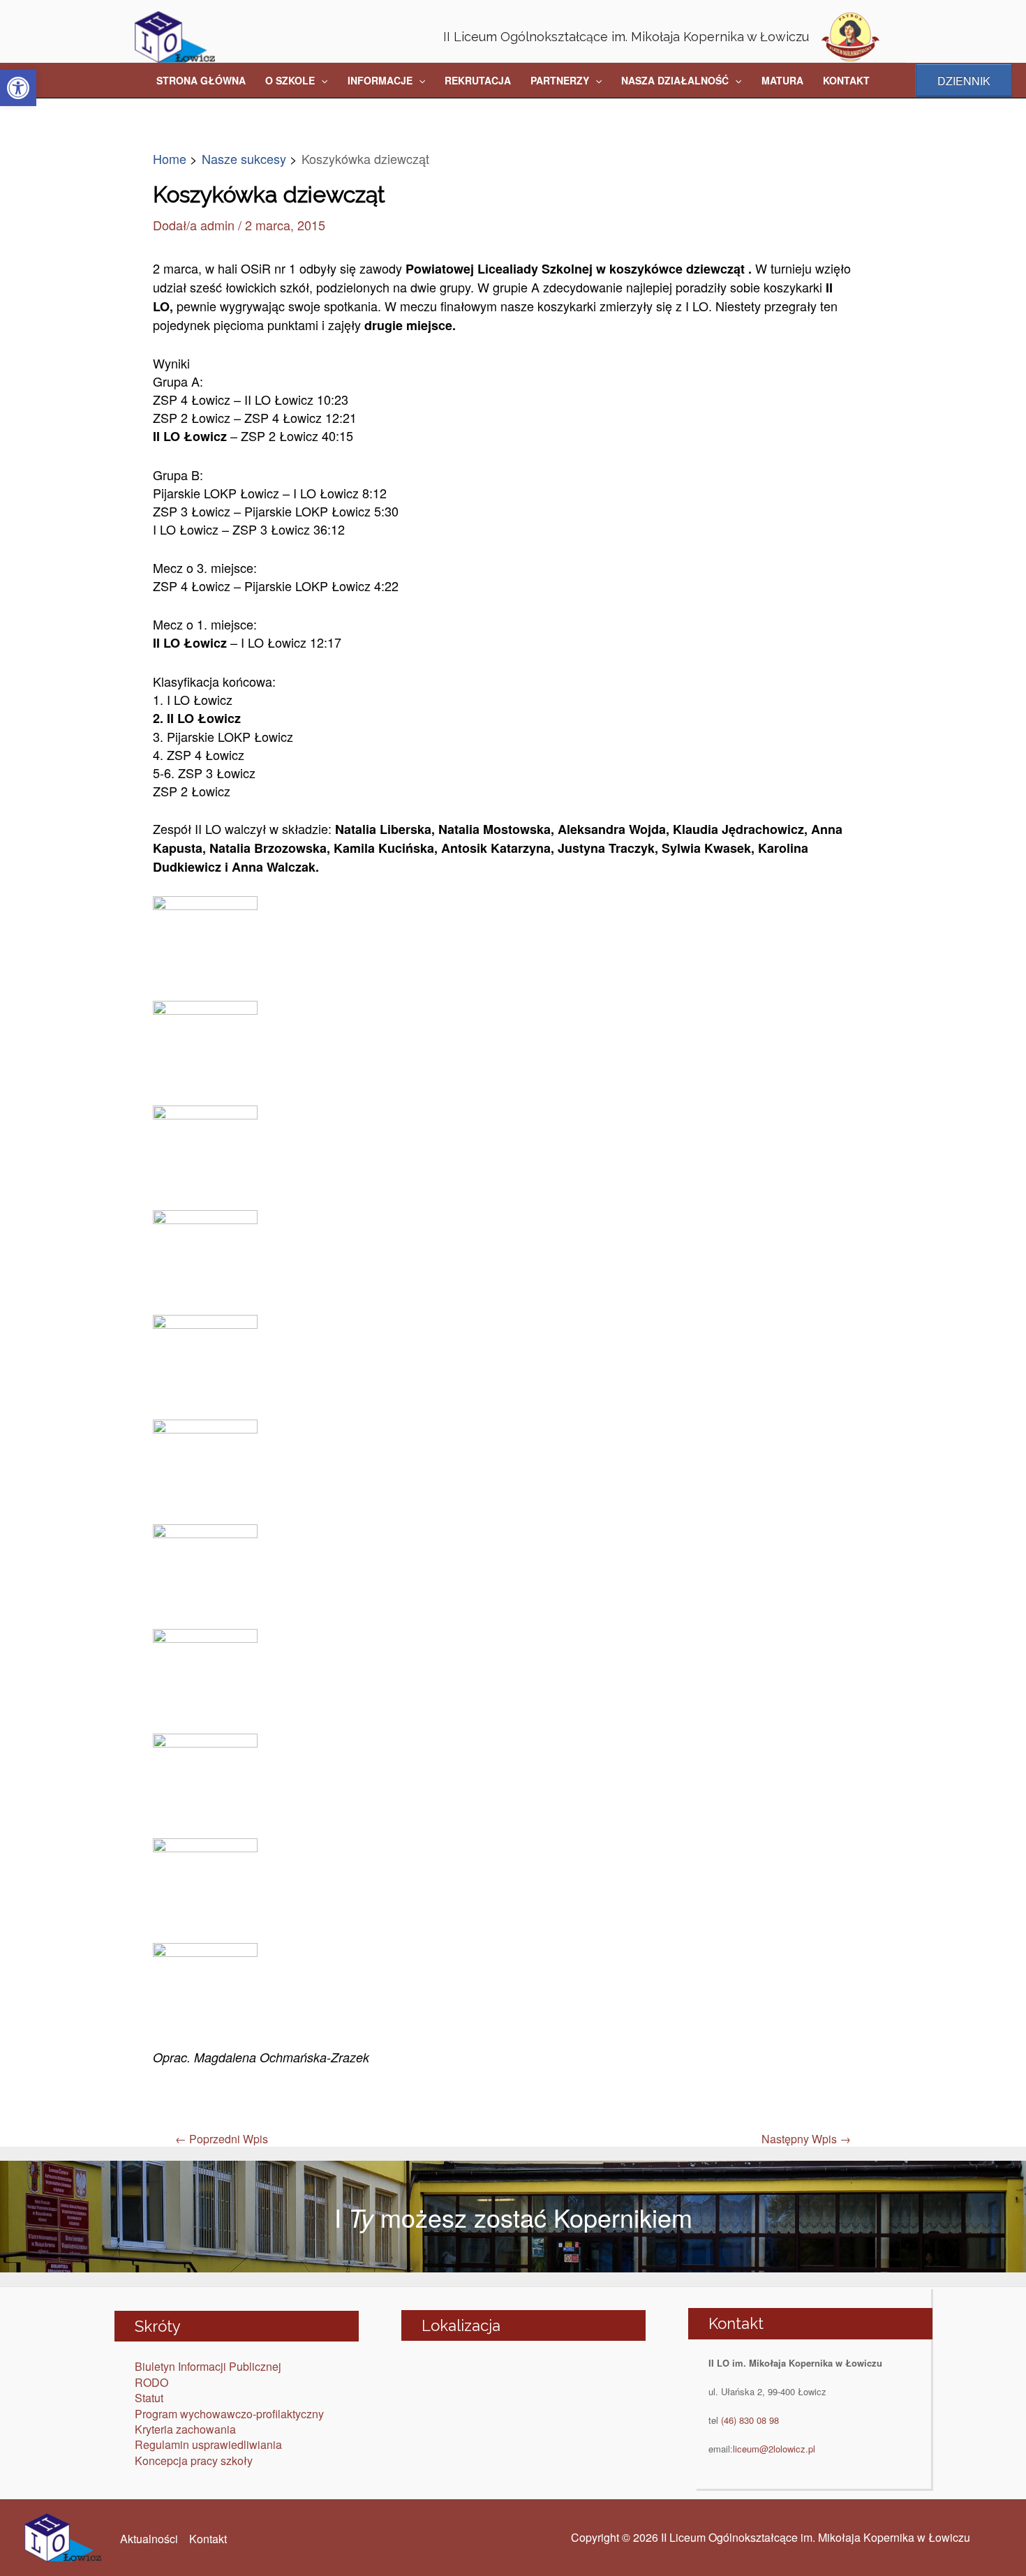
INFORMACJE (380, 80)
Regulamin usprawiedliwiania (208, 2444)
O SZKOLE (290, 80)
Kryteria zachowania (185, 2429)
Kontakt (208, 2539)
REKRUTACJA (478, 80)
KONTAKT (846, 80)
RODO (151, 2382)
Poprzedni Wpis (222, 2139)
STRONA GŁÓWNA (201, 80)
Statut (149, 2398)
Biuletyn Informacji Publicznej (208, 2366)
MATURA (782, 80)
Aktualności (149, 2539)
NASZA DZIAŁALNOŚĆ (675, 80)
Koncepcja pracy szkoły (194, 2460)
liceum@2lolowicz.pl (774, 2449)
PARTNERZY (560, 80)
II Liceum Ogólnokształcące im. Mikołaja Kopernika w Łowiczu (626, 37)
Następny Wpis (806, 2139)
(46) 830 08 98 (750, 2420)
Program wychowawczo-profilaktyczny (229, 2414)
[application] (321, 80)
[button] (18, 88)
